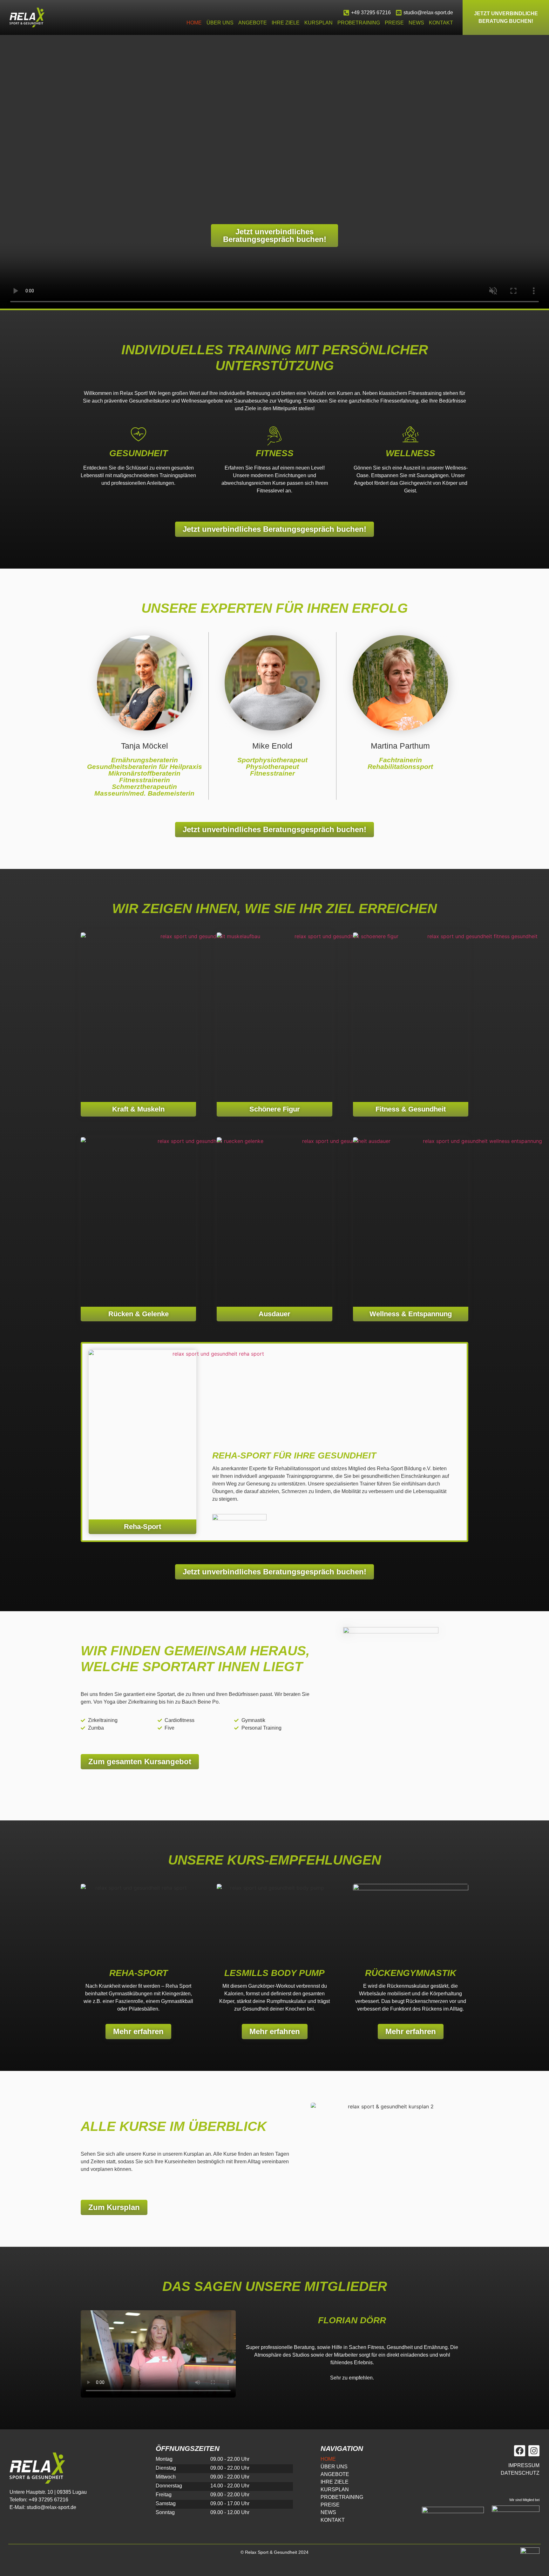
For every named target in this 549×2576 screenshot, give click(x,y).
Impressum (524, 2465)
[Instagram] (534, 2451)
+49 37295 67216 (371, 13)
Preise (394, 23)
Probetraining (359, 23)
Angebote (253, 23)
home (194, 23)
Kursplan (319, 23)
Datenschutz (520, 2473)
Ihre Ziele (286, 23)
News (416, 23)
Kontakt (441, 23)
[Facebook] (520, 2451)
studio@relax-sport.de (428, 13)
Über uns (220, 23)
